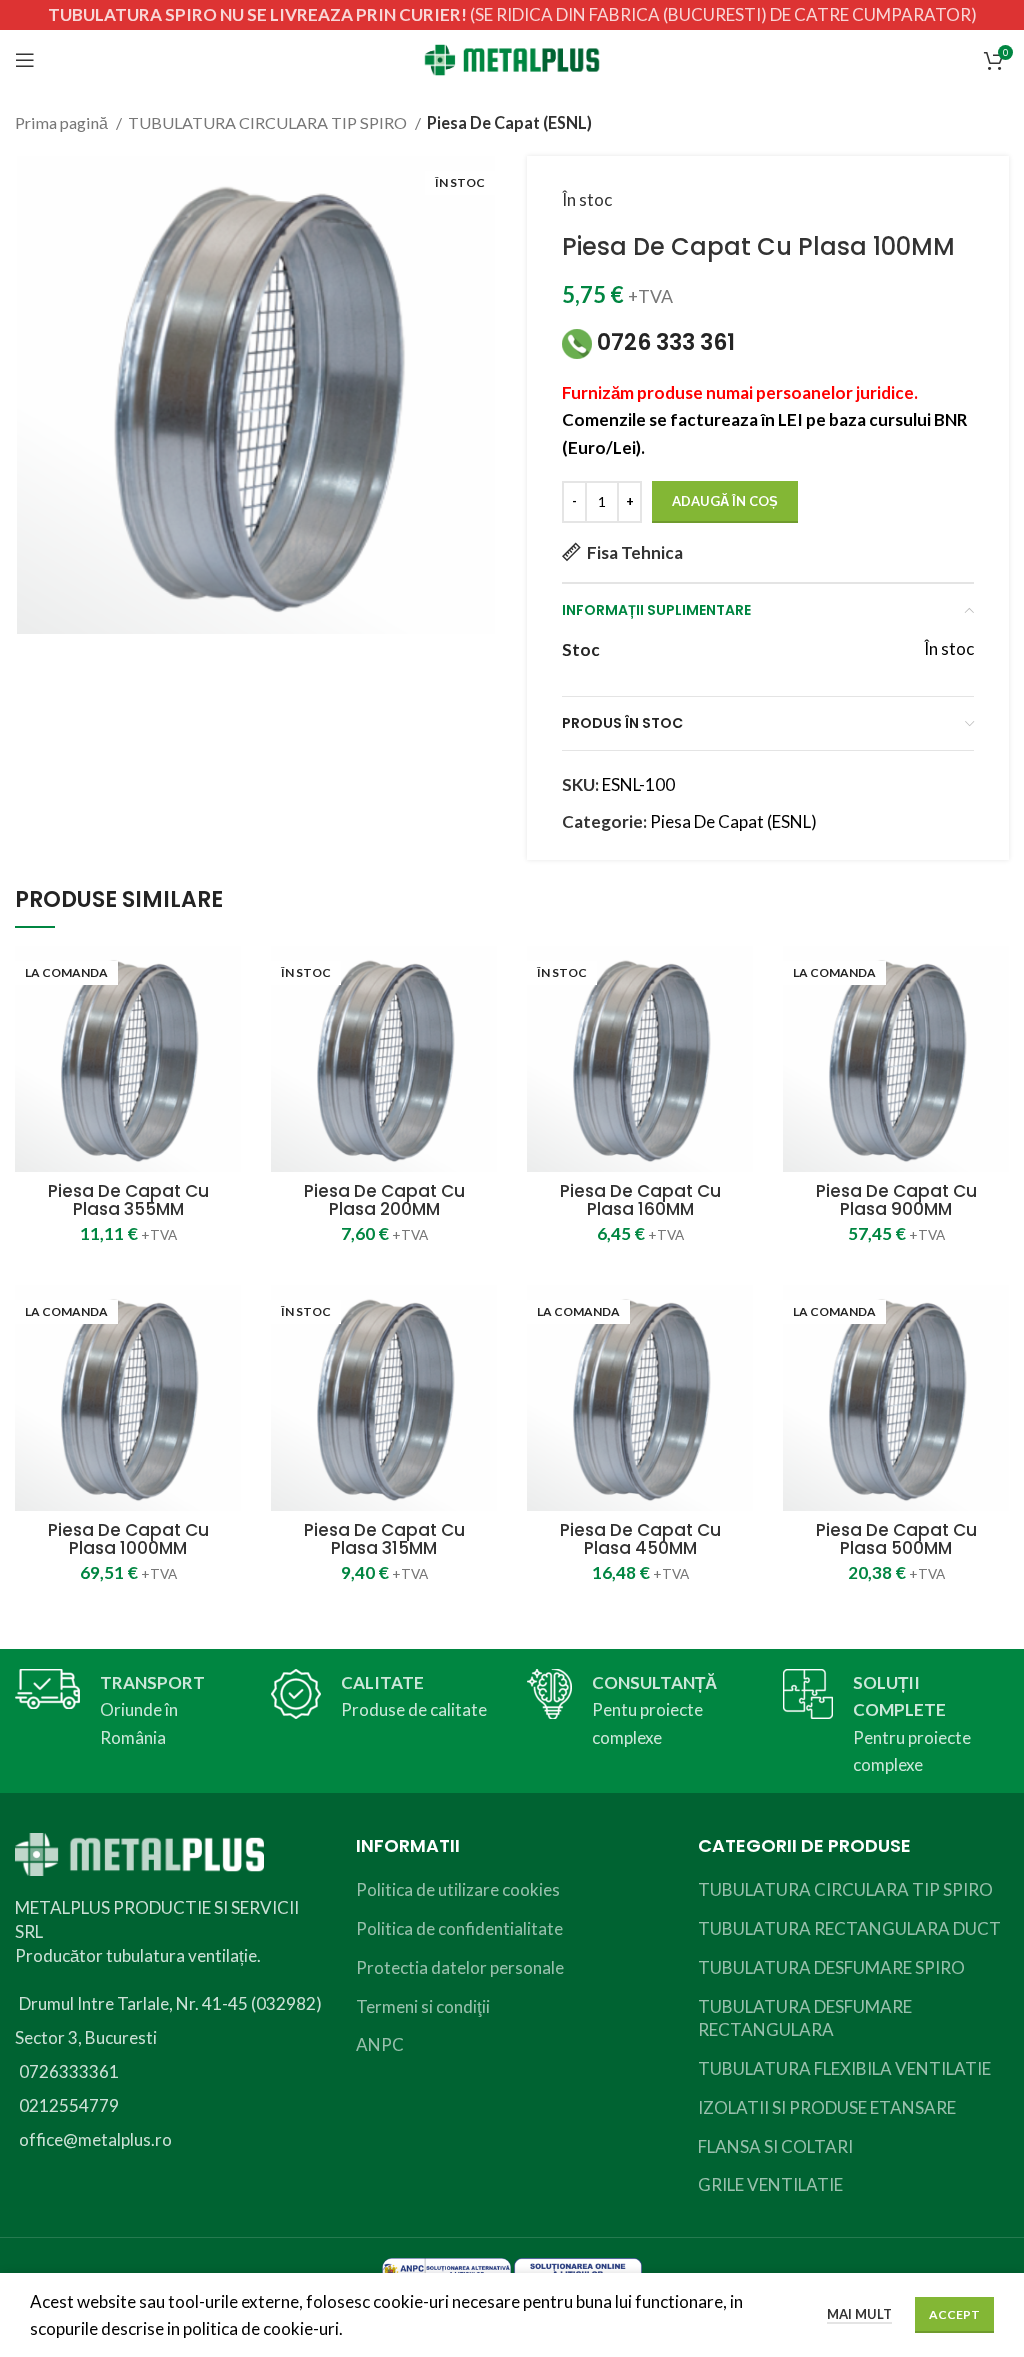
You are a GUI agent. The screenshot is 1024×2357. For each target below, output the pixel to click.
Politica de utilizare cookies (458, 1889)
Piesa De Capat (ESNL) (509, 122)
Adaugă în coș (725, 501)
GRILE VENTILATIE (770, 2184)
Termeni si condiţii (423, 2006)
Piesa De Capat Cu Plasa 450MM (640, 1539)
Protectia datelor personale (460, 1967)
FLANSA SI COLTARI (775, 2146)
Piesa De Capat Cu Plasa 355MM (128, 1200)
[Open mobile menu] (25, 60)
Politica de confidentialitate (459, 1928)
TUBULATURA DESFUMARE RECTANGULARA (805, 2018)
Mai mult (859, 2314)
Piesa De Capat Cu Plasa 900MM (896, 1200)
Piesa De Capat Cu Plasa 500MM (896, 1539)
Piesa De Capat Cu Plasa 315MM (384, 1539)
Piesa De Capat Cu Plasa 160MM (640, 1200)
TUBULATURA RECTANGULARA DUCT (849, 1928)
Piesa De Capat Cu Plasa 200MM (384, 1200)
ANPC (380, 2044)
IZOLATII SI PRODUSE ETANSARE (827, 2107)
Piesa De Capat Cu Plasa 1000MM (128, 1539)
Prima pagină (63, 122)
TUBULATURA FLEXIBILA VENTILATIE (844, 2068)
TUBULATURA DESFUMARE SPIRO (831, 1967)
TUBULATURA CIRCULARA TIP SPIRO (269, 122)
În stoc (587, 199)
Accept (954, 2314)
